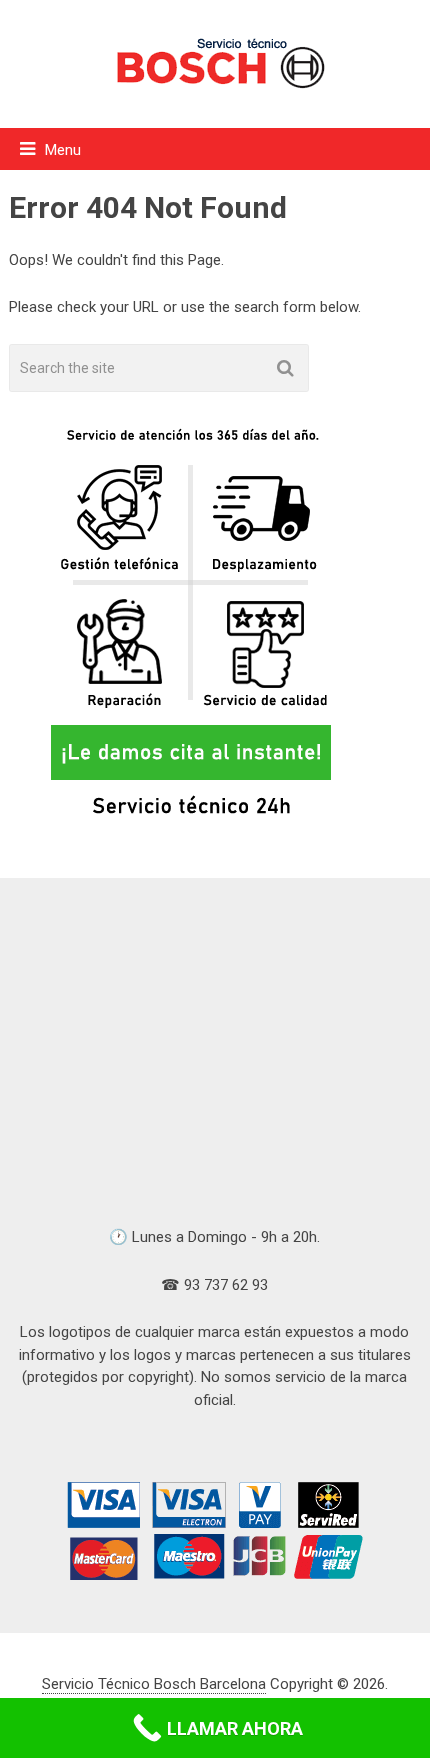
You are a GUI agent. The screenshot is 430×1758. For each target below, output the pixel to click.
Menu (63, 150)
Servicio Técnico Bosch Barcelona (154, 1684)
